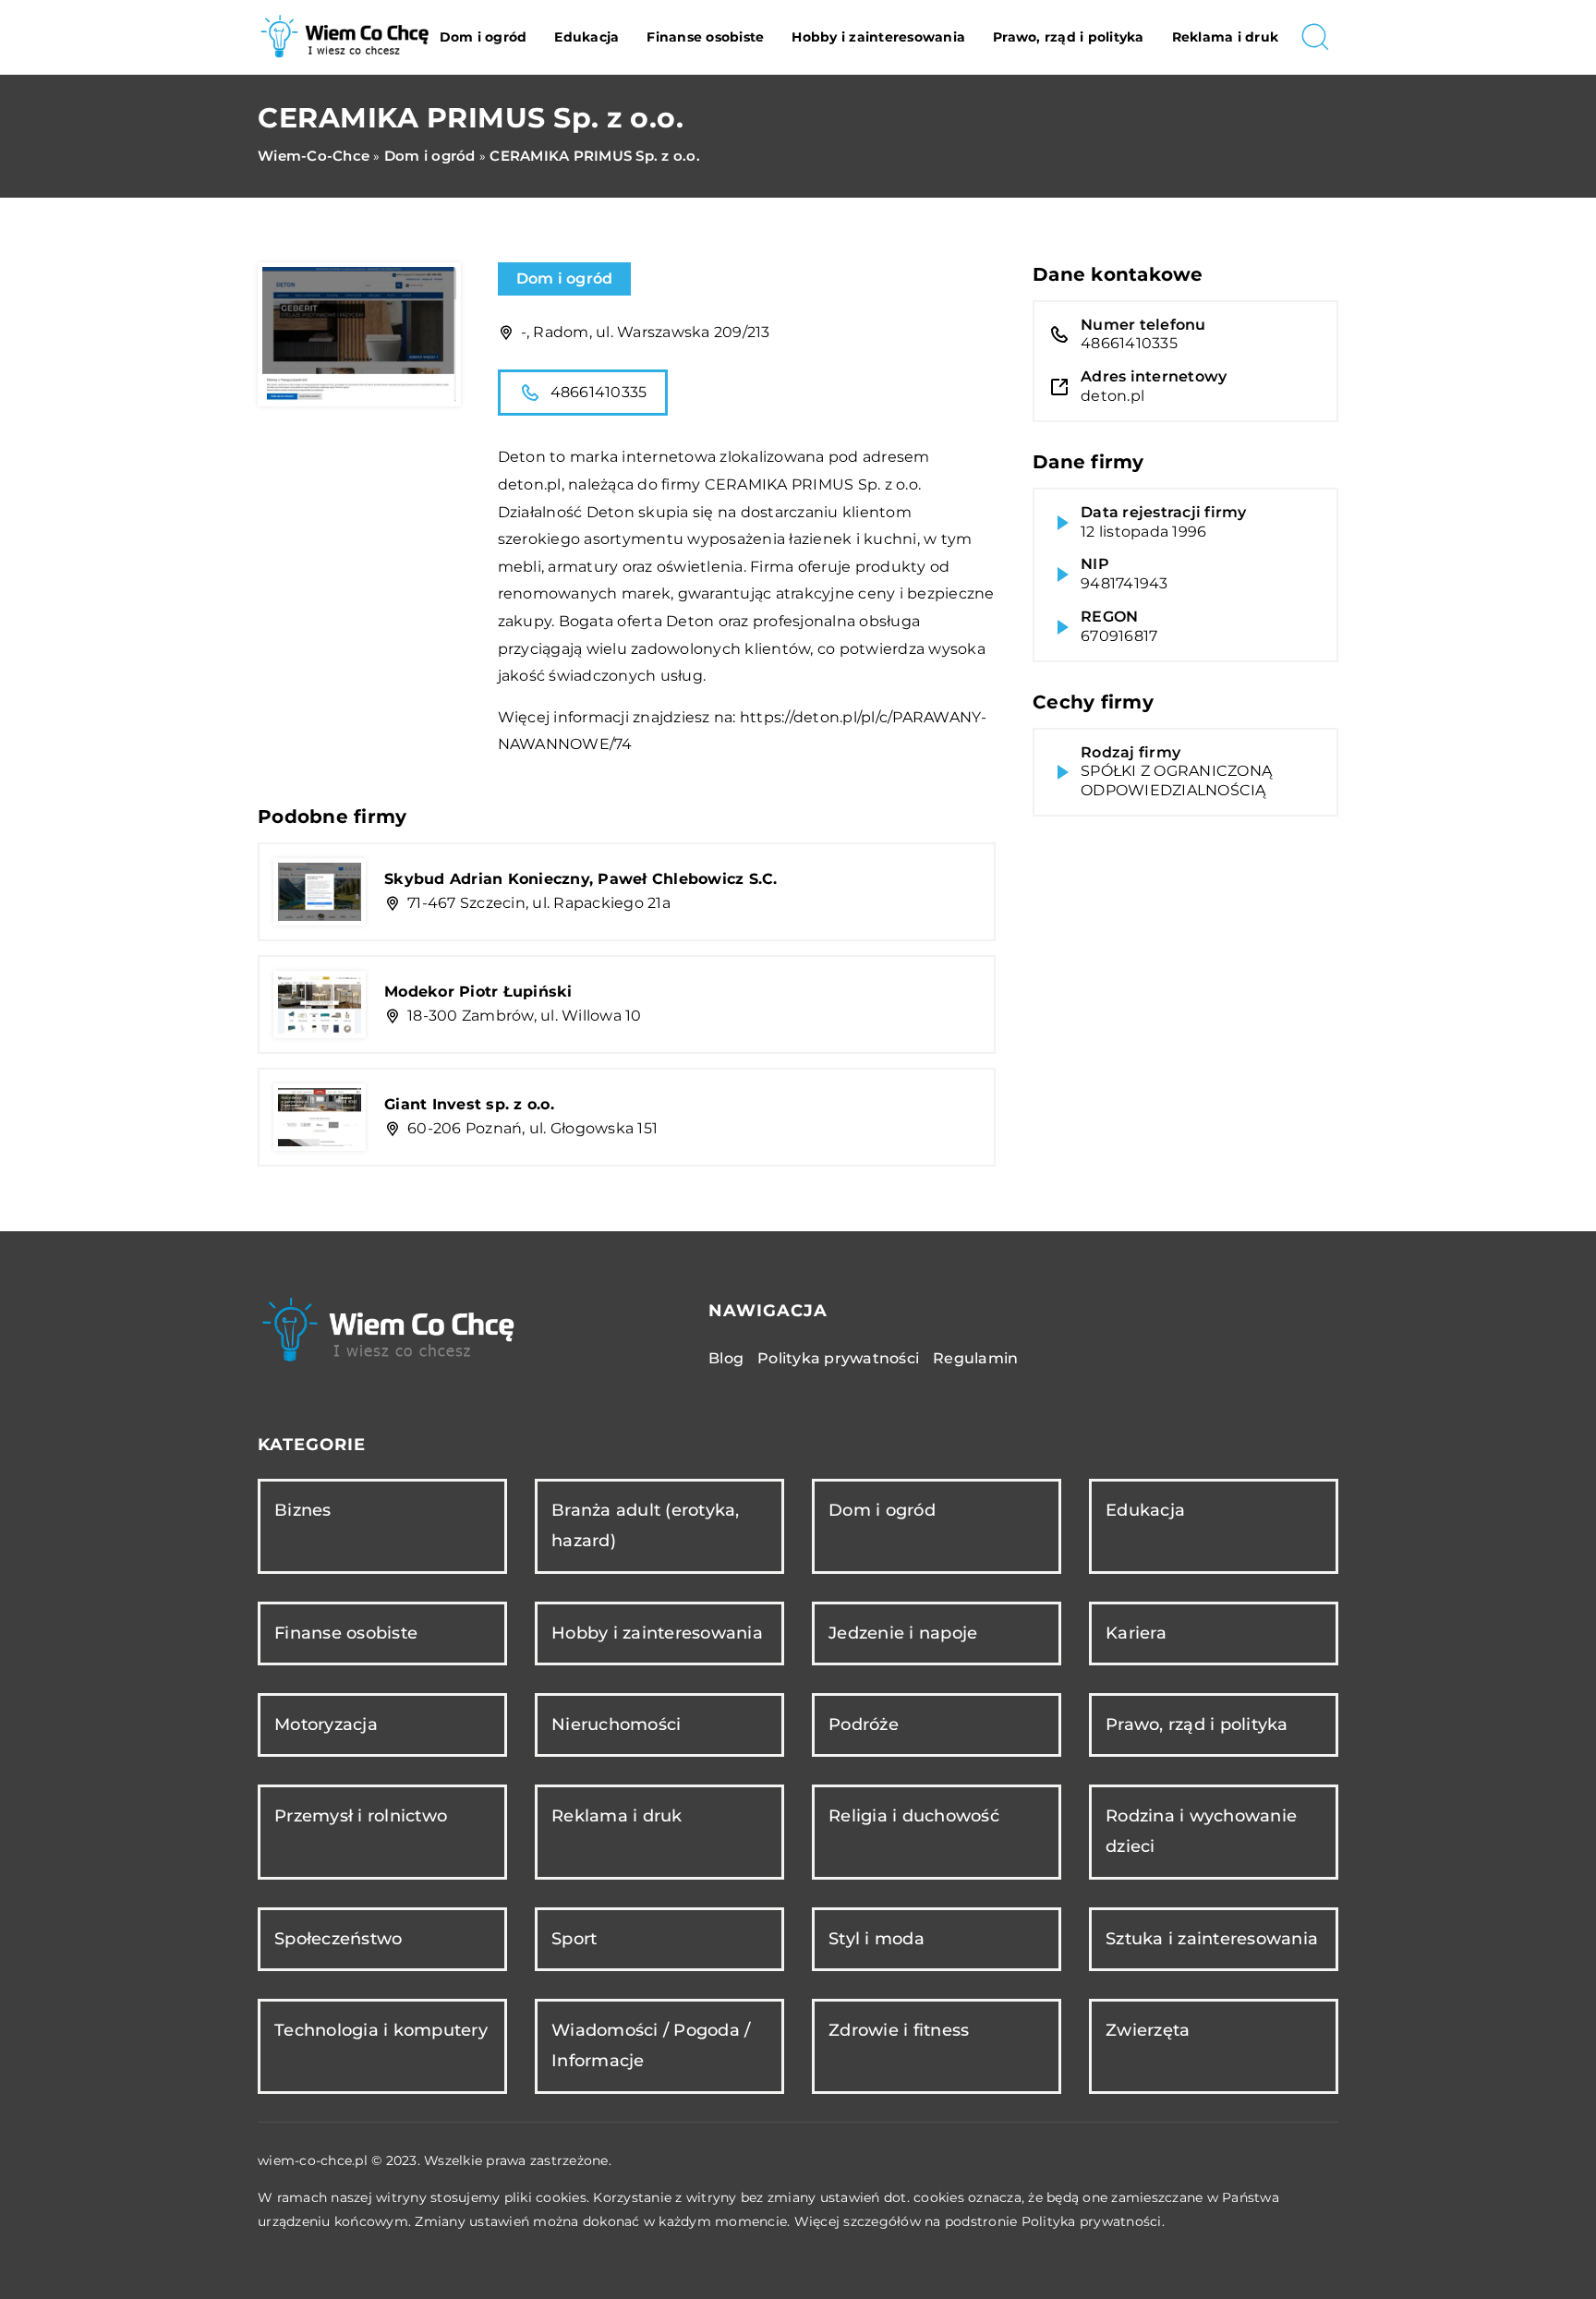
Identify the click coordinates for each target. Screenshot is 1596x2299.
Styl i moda (877, 1939)
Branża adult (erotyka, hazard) (646, 1525)
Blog (726, 1358)
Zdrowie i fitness (899, 2030)
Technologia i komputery (381, 2030)
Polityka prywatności (838, 1358)
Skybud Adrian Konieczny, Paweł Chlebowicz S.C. (581, 879)
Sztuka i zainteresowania (1212, 1939)
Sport (574, 1939)
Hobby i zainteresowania (878, 37)
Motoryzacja (326, 1724)
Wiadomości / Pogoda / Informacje (651, 2045)
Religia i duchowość (914, 1816)
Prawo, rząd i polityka (1069, 37)
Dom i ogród (484, 37)
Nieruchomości (616, 1724)
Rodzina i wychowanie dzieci (1201, 1831)
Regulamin (975, 1358)
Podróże (864, 1724)
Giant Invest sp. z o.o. (469, 1104)
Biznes (303, 1510)
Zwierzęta (1148, 2030)
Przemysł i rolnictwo (361, 1816)
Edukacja (586, 37)
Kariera (1136, 1633)
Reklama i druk (1226, 37)
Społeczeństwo (338, 1939)
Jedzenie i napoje (903, 1633)
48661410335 (599, 392)
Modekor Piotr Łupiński (478, 992)
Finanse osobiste (705, 37)
